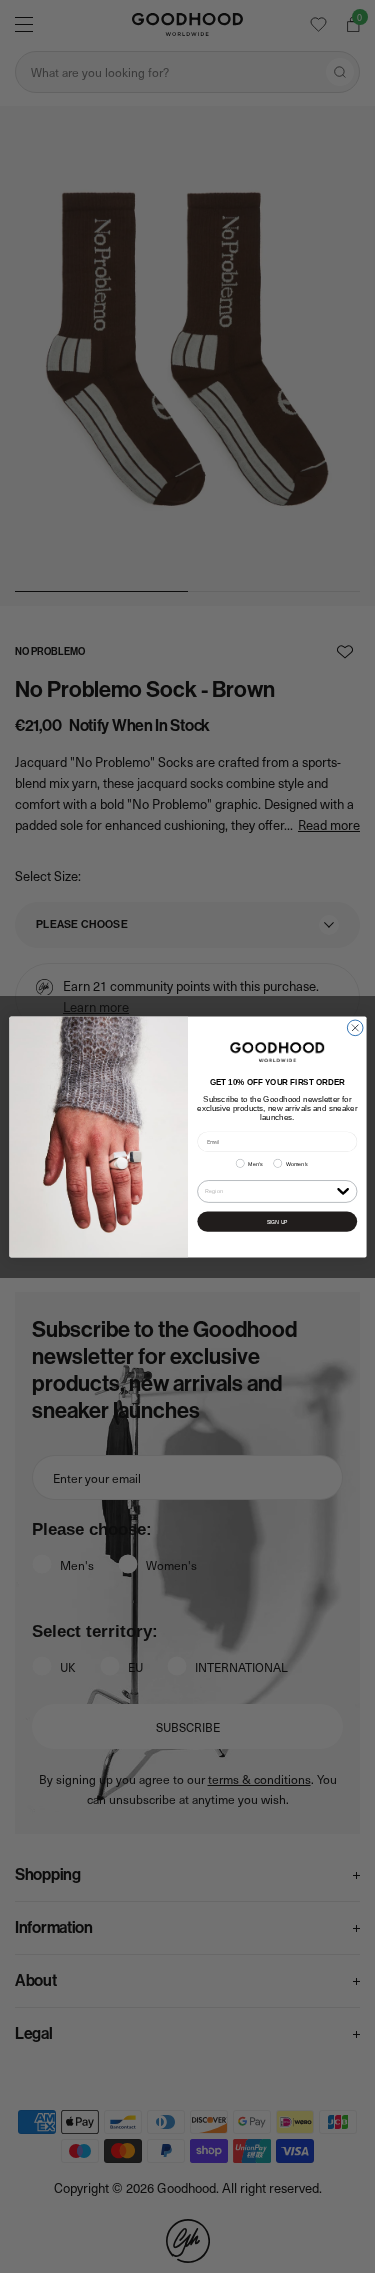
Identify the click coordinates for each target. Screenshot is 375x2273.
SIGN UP (277, 1220)
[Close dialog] (355, 1028)
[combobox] (268, 1190)
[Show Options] (343, 1190)
